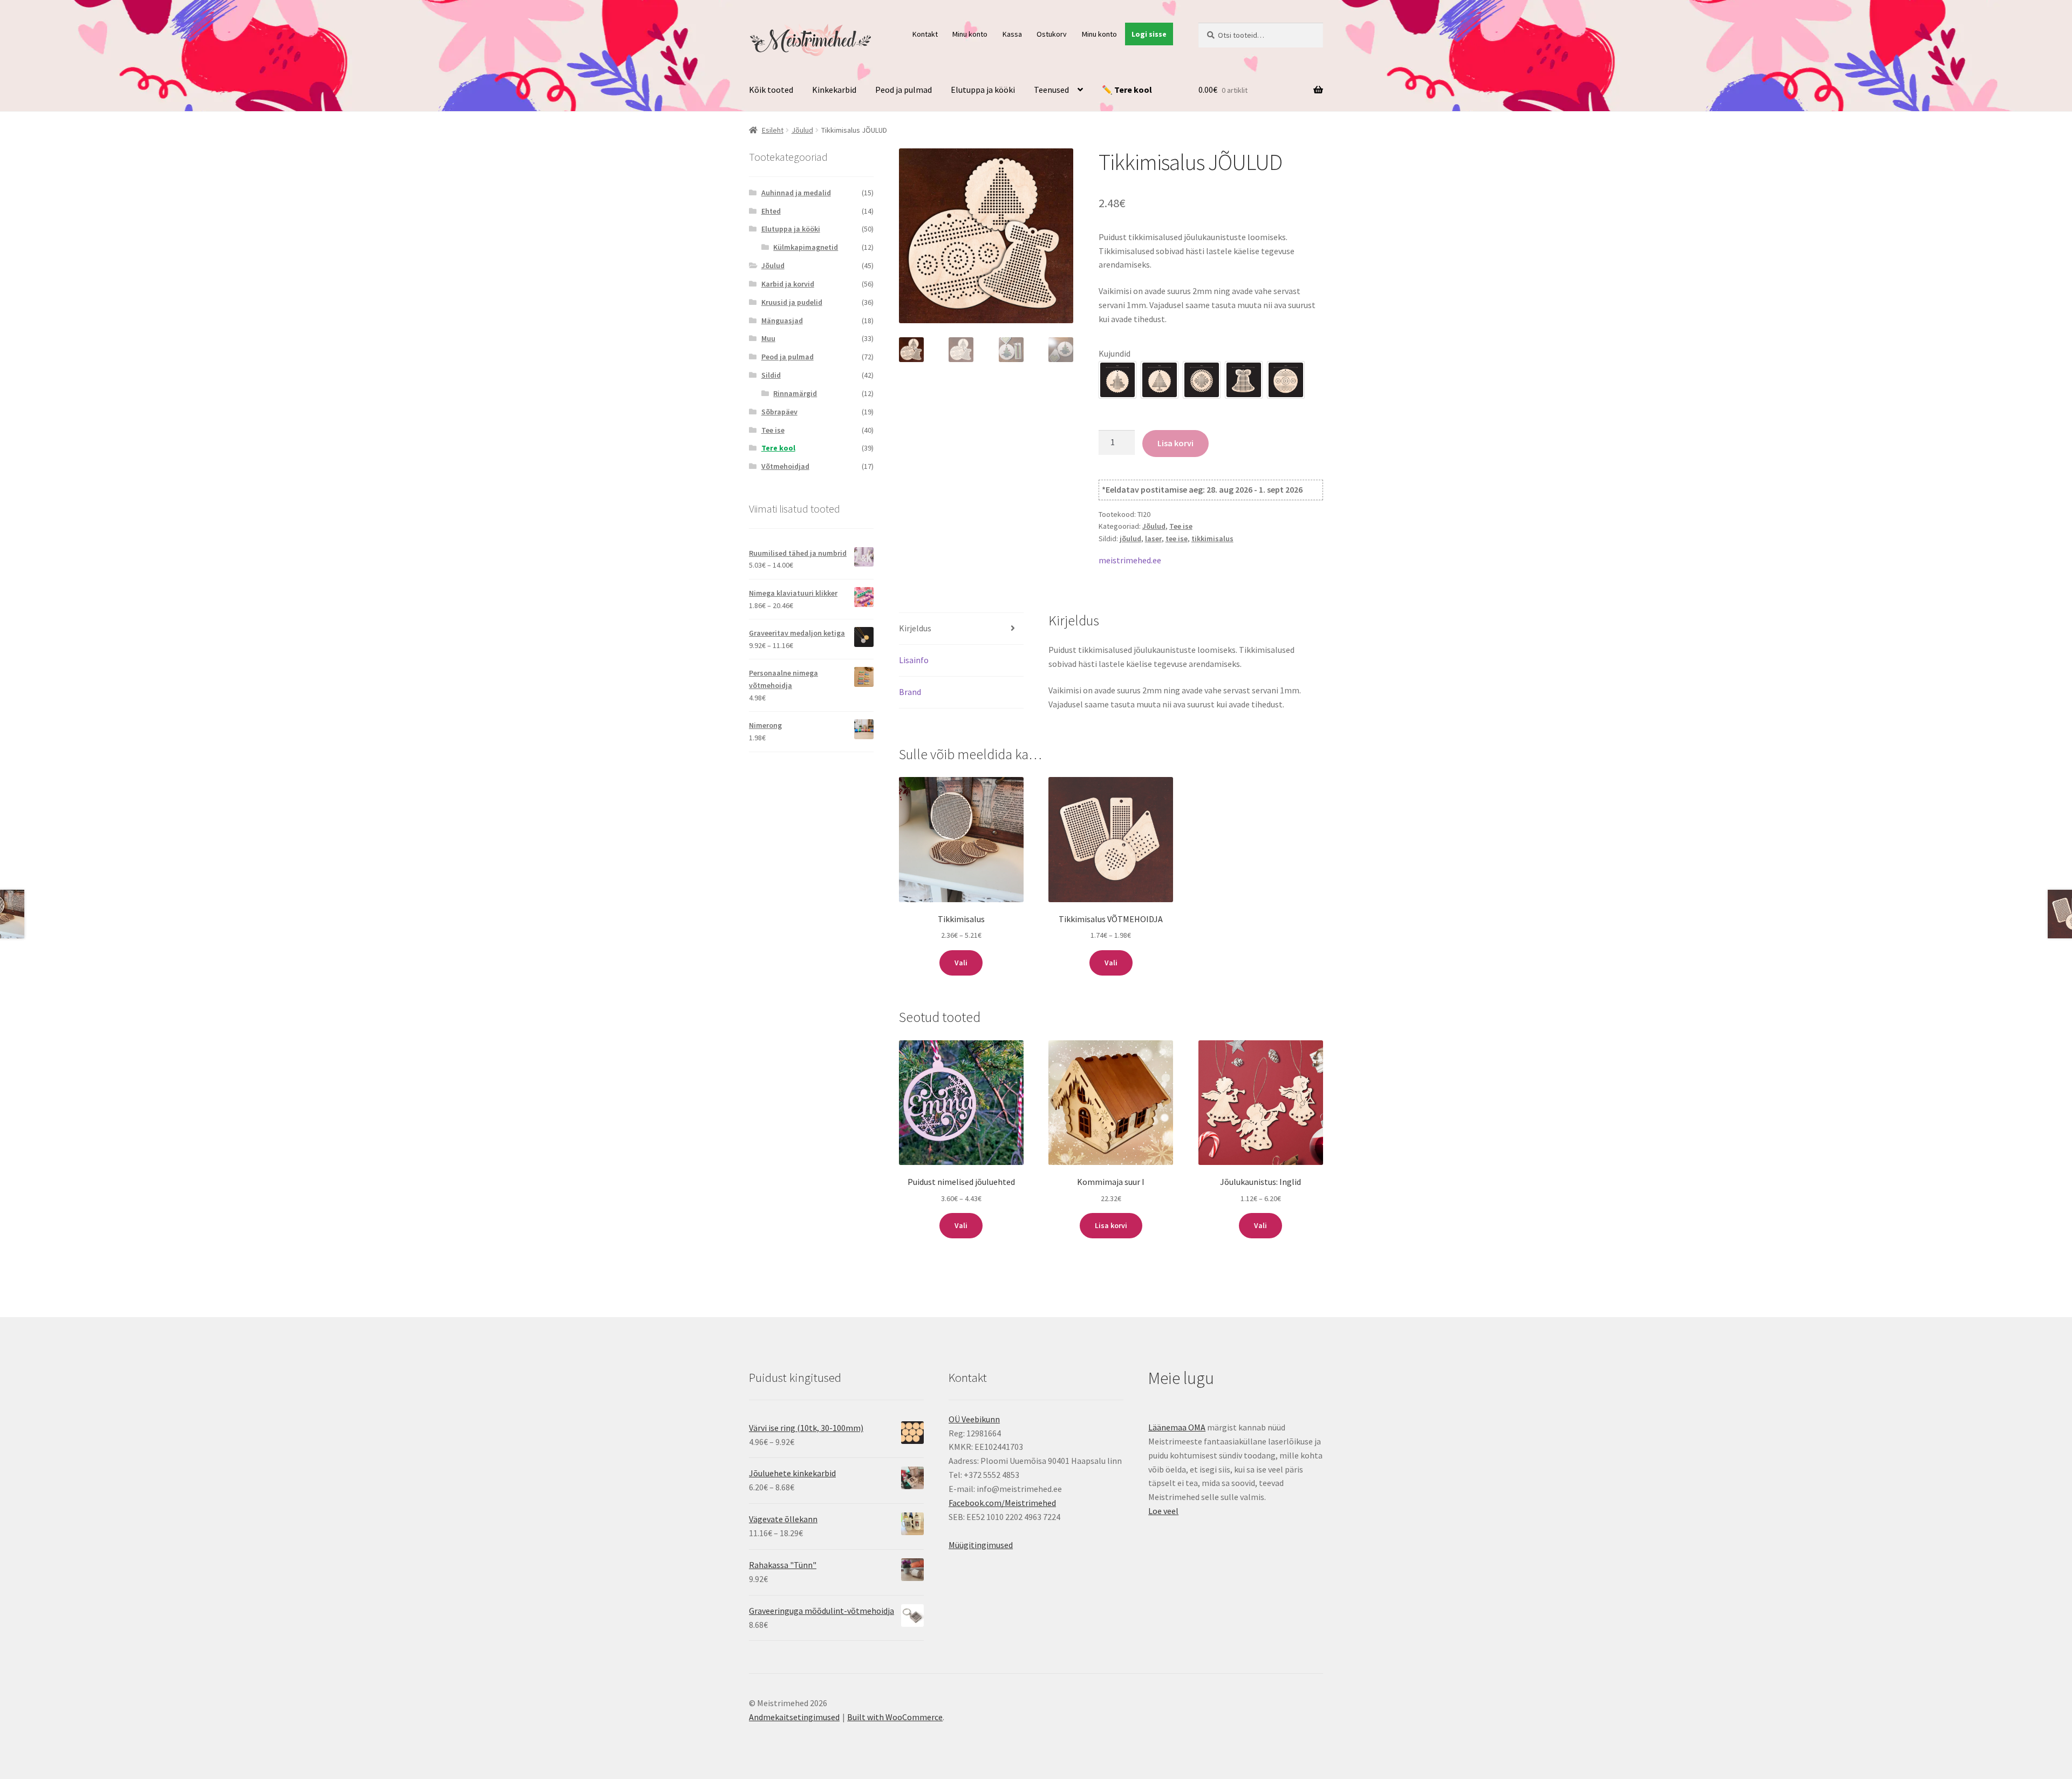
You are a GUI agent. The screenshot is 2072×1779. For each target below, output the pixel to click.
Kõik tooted (771, 90)
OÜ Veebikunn (974, 1419)
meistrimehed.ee (1130, 560)
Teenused (1051, 90)
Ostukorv (1052, 34)
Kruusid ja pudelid (792, 302)
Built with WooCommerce (895, 1717)
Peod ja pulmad (904, 90)
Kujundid (1115, 353)
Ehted (771, 211)
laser (1153, 539)
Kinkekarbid (834, 90)
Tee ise (1181, 526)
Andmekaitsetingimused (794, 1717)
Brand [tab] (910, 692)
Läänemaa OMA (1177, 1427)
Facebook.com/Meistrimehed (1002, 1503)
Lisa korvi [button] (1111, 1225)
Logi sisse (1149, 34)
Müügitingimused (981, 1545)
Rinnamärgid (795, 393)
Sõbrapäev (779, 412)
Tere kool (778, 448)
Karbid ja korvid (788, 284)
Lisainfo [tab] (914, 660)
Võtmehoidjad (785, 466)
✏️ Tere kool (1127, 90)
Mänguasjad (782, 321)
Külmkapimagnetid (806, 247)
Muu (768, 338)
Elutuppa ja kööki (983, 90)
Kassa (1012, 34)
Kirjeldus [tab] (915, 628)
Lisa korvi (1175, 443)
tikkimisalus (1212, 539)
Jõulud (802, 130)
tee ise (1177, 539)
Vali (961, 963)
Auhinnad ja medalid (796, 193)
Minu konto (970, 34)
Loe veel (1163, 1511)
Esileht (773, 130)
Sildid (771, 375)
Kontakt (925, 34)
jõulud (1130, 539)
